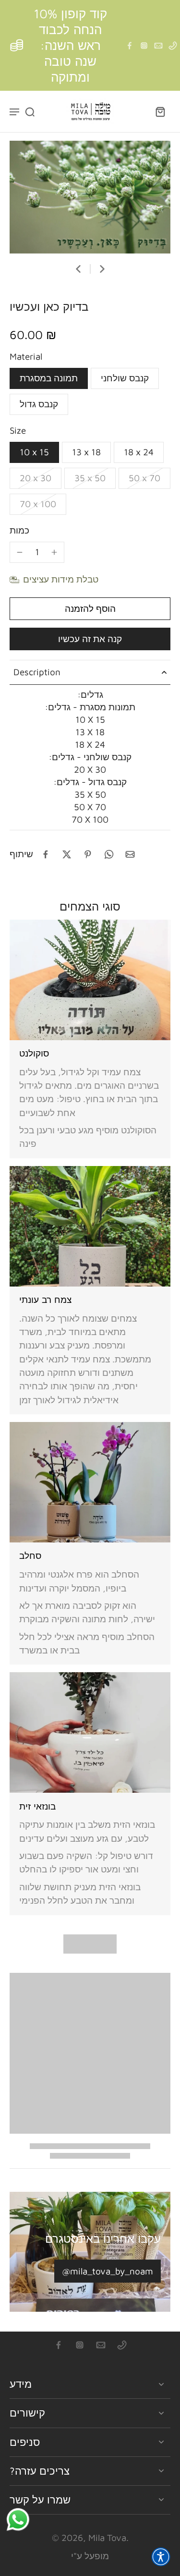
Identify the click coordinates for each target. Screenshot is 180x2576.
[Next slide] (102, 269)
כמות (19, 530)
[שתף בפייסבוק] (46, 854)
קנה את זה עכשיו (90, 639)
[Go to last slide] (78, 269)
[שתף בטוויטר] (67, 854)
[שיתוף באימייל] (130, 854)
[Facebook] (130, 46)
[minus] (20, 552)
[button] (90, 609)
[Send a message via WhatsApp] (18, 2520)
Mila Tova (107, 2538)
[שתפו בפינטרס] (88, 854)
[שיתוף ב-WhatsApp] (109, 854)
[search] (30, 111)
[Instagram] (144, 46)
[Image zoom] (90, 197)
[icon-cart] (160, 111)
